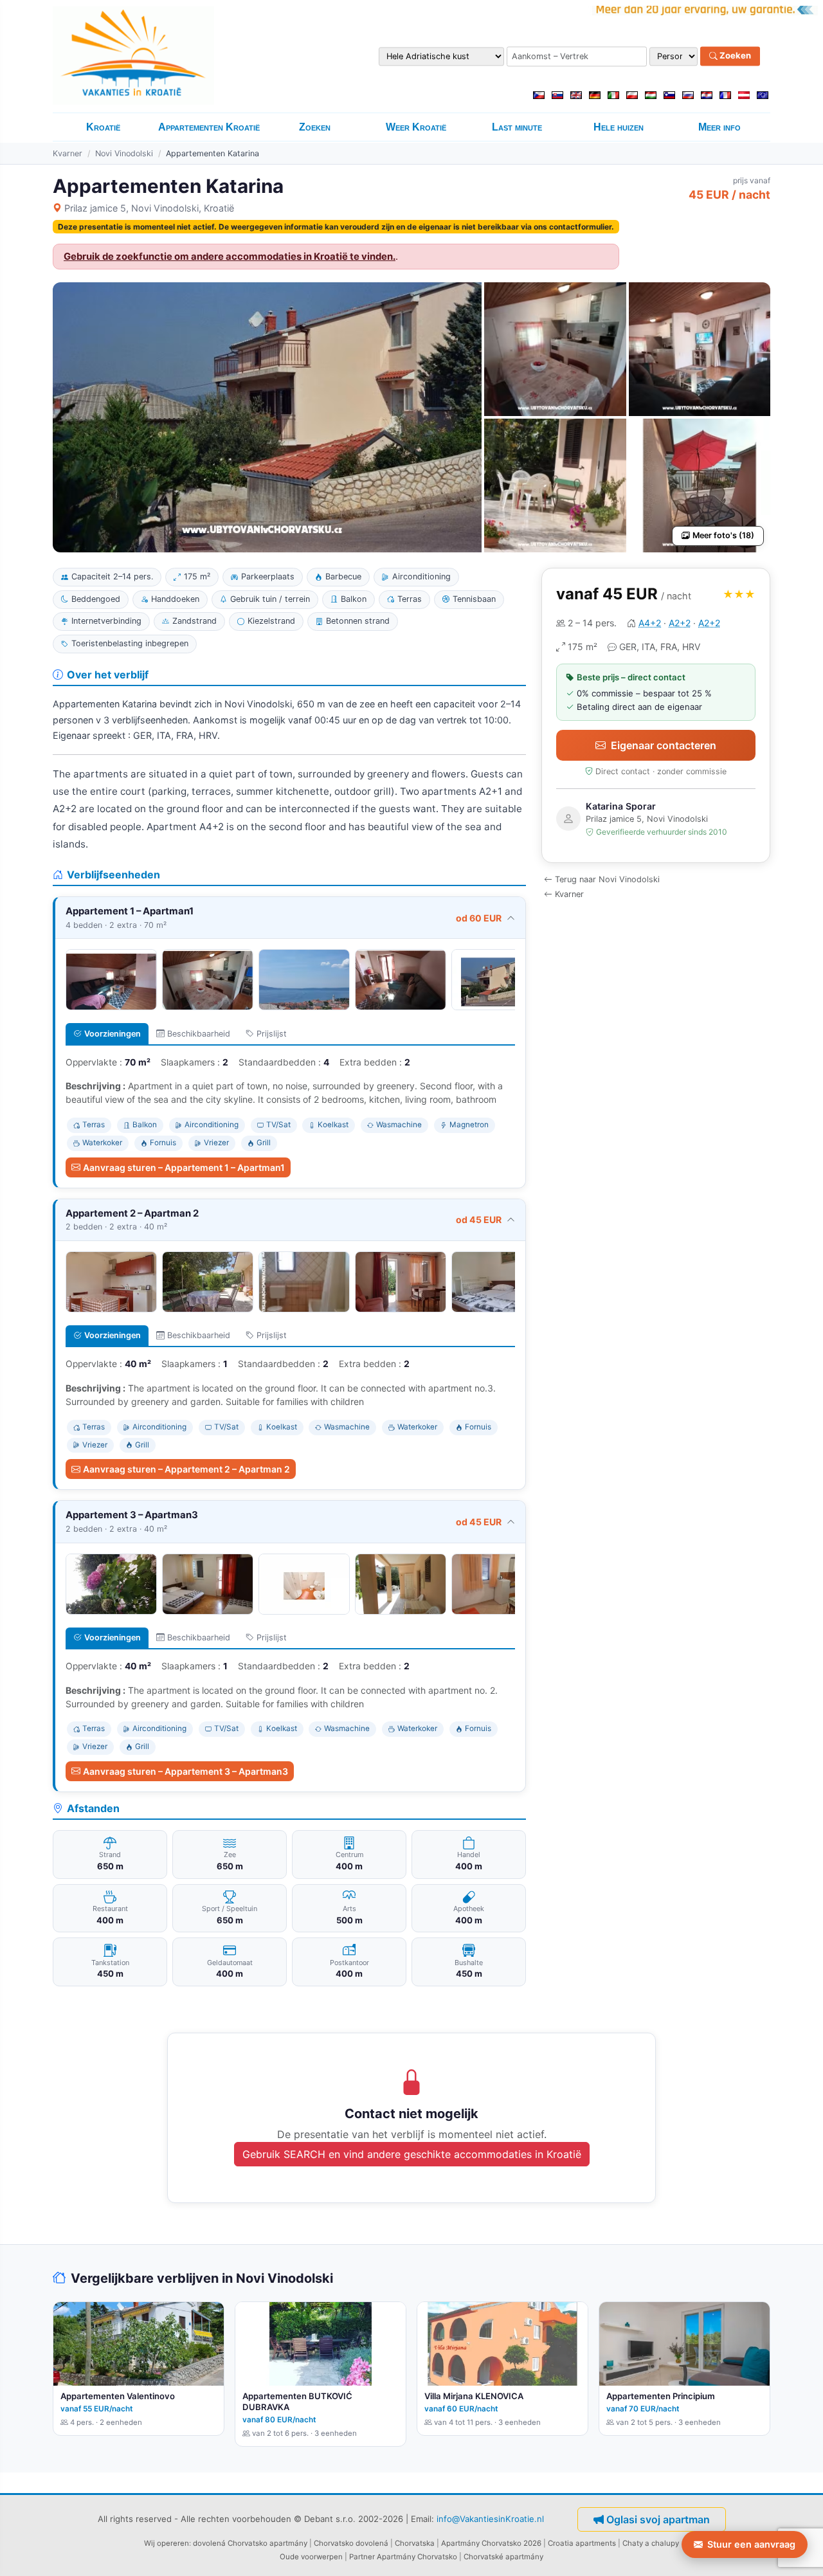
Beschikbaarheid (199, 1034)
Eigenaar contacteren (664, 745)
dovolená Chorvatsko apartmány (250, 2543)
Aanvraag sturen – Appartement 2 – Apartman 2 (186, 1469)
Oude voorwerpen (311, 2557)
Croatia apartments (582, 2543)
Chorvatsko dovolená (351, 2543)
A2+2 (680, 623)
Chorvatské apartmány (503, 2557)
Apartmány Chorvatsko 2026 (491, 2543)
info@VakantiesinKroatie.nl (490, 2519)
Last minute (517, 127)
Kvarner (68, 153)
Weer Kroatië (416, 127)
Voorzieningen (113, 1034)
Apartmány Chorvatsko (417, 2557)
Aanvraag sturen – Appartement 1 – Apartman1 (184, 1167)
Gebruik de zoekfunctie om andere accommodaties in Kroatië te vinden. (230, 257)
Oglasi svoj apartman (658, 2519)
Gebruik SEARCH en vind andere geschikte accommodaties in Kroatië (412, 2154)
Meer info (719, 127)
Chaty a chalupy (651, 2543)
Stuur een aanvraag (751, 2544)
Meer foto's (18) (723, 535)
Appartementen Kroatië (209, 127)
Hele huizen (619, 127)
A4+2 (650, 623)
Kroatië (103, 127)
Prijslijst (272, 1034)
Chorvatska (415, 2543)
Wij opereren (167, 2543)
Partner (362, 2557)
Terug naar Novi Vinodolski (607, 879)
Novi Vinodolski (124, 153)
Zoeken (734, 56)
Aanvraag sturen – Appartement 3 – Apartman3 (185, 1771)
